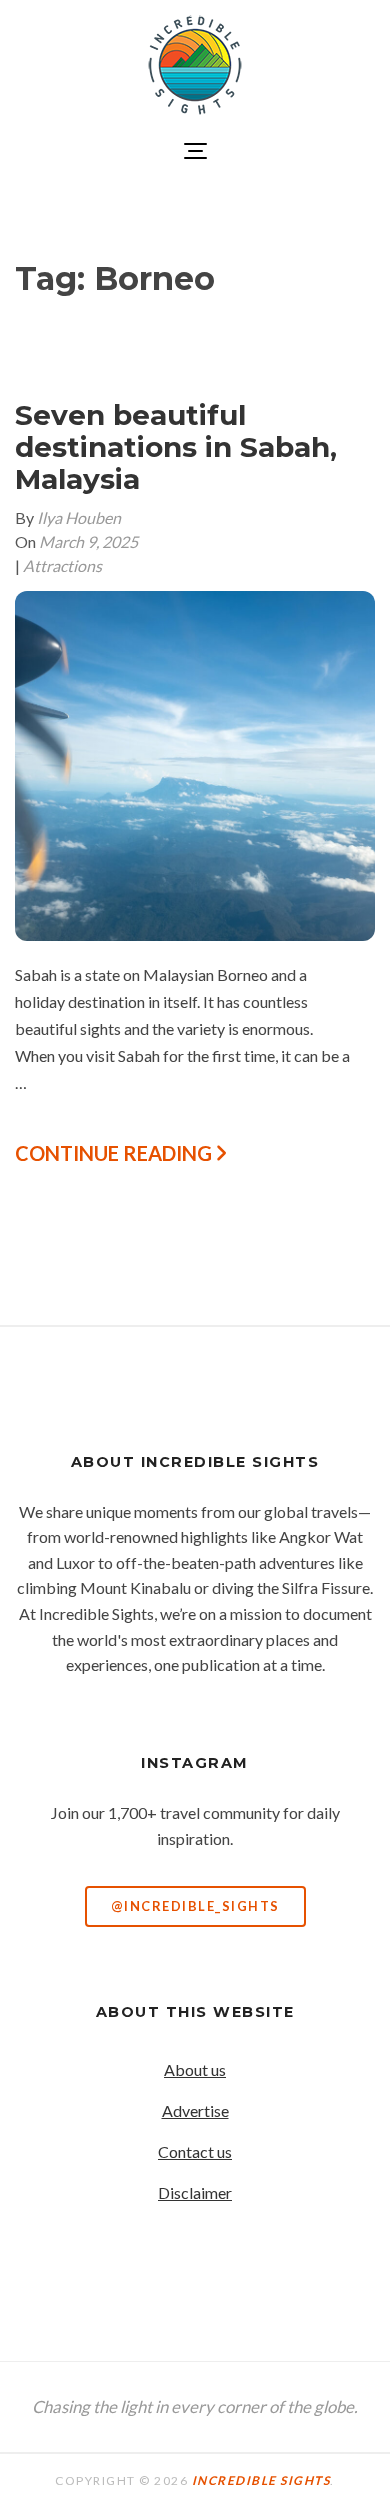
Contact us (195, 2151)
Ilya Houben (79, 517)
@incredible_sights (195, 1906)
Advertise (195, 2110)
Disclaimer (195, 2192)
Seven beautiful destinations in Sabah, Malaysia (176, 447)
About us (195, 2069)
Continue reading (115, 1153)
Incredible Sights (261, 2480)
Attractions (62, 565)
